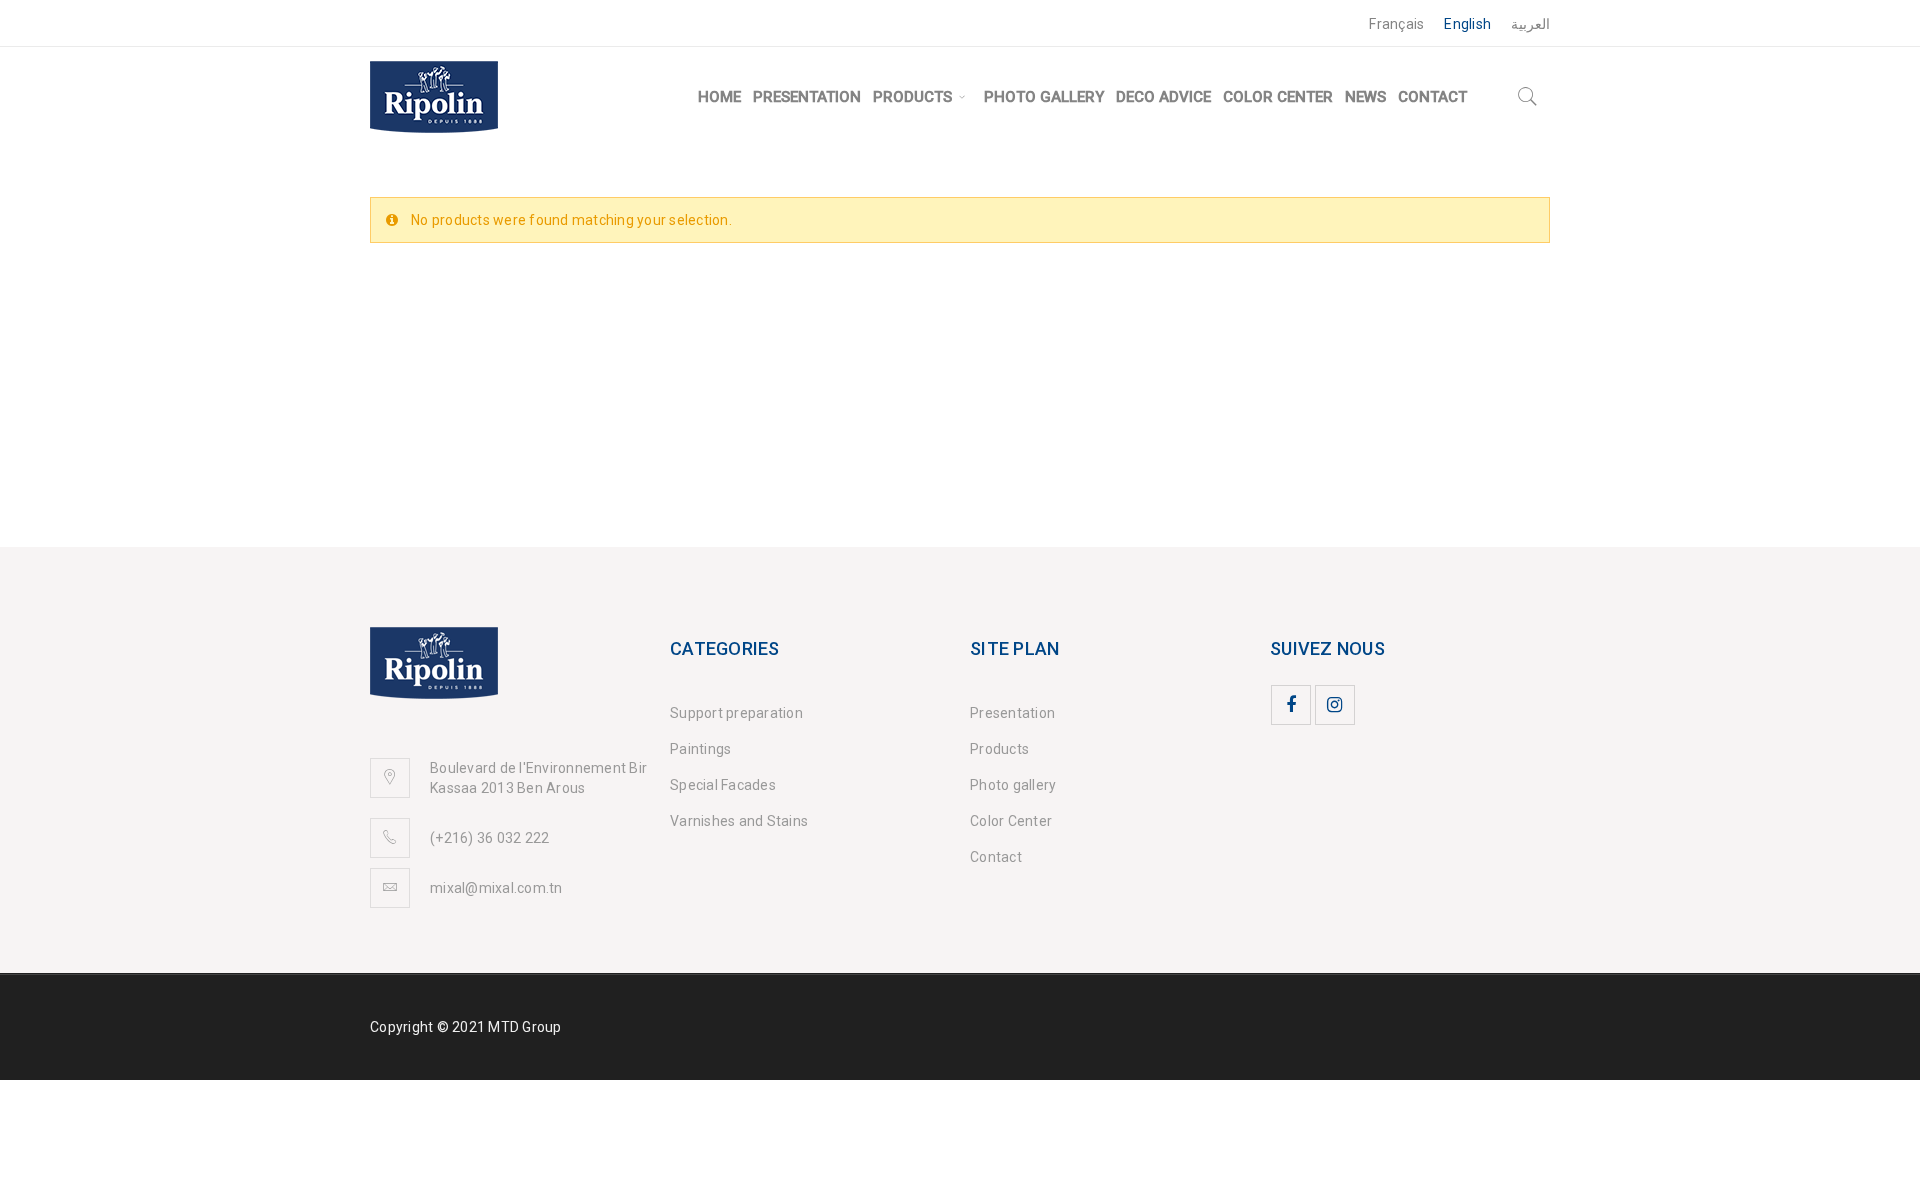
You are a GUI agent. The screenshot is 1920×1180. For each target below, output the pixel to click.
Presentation (1012, 713)
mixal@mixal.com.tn (496, 888)
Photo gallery (1013, 785)
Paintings (700, 749)
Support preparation (736, 713)
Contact (996, 857)
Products (999, 749)
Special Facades (723, 785)
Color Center (1011, 821)
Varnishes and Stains (739, 821)
